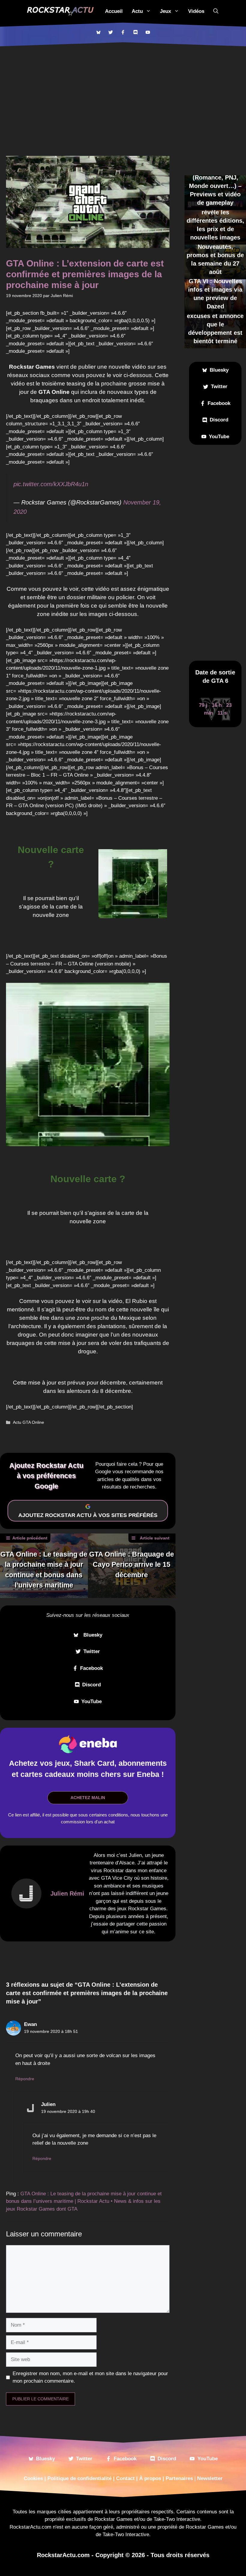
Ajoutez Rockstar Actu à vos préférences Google (46, 1476)
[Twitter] (111, 32)
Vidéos (196, 11)
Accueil (114, 11)
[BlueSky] (98, 32)
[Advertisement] (123, 91)
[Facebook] (123, 32)
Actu (137, 11)
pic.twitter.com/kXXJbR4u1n (51, 484)
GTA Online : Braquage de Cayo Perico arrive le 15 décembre (132, 1565)
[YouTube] (148, 32)
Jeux (165, 11)
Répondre (25, 2079)
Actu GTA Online (28, 1422)
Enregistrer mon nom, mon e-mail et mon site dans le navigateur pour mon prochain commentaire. (90, 2377)
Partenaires (179, 2478)
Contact (125, 2478)
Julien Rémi (67, 1893)
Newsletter (210, 2478)
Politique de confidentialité (79, 2478)
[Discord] (135, 32)
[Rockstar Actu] (60, 11)
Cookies (33, 2478)
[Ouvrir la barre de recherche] (216, 11)
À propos (150, 2478)
